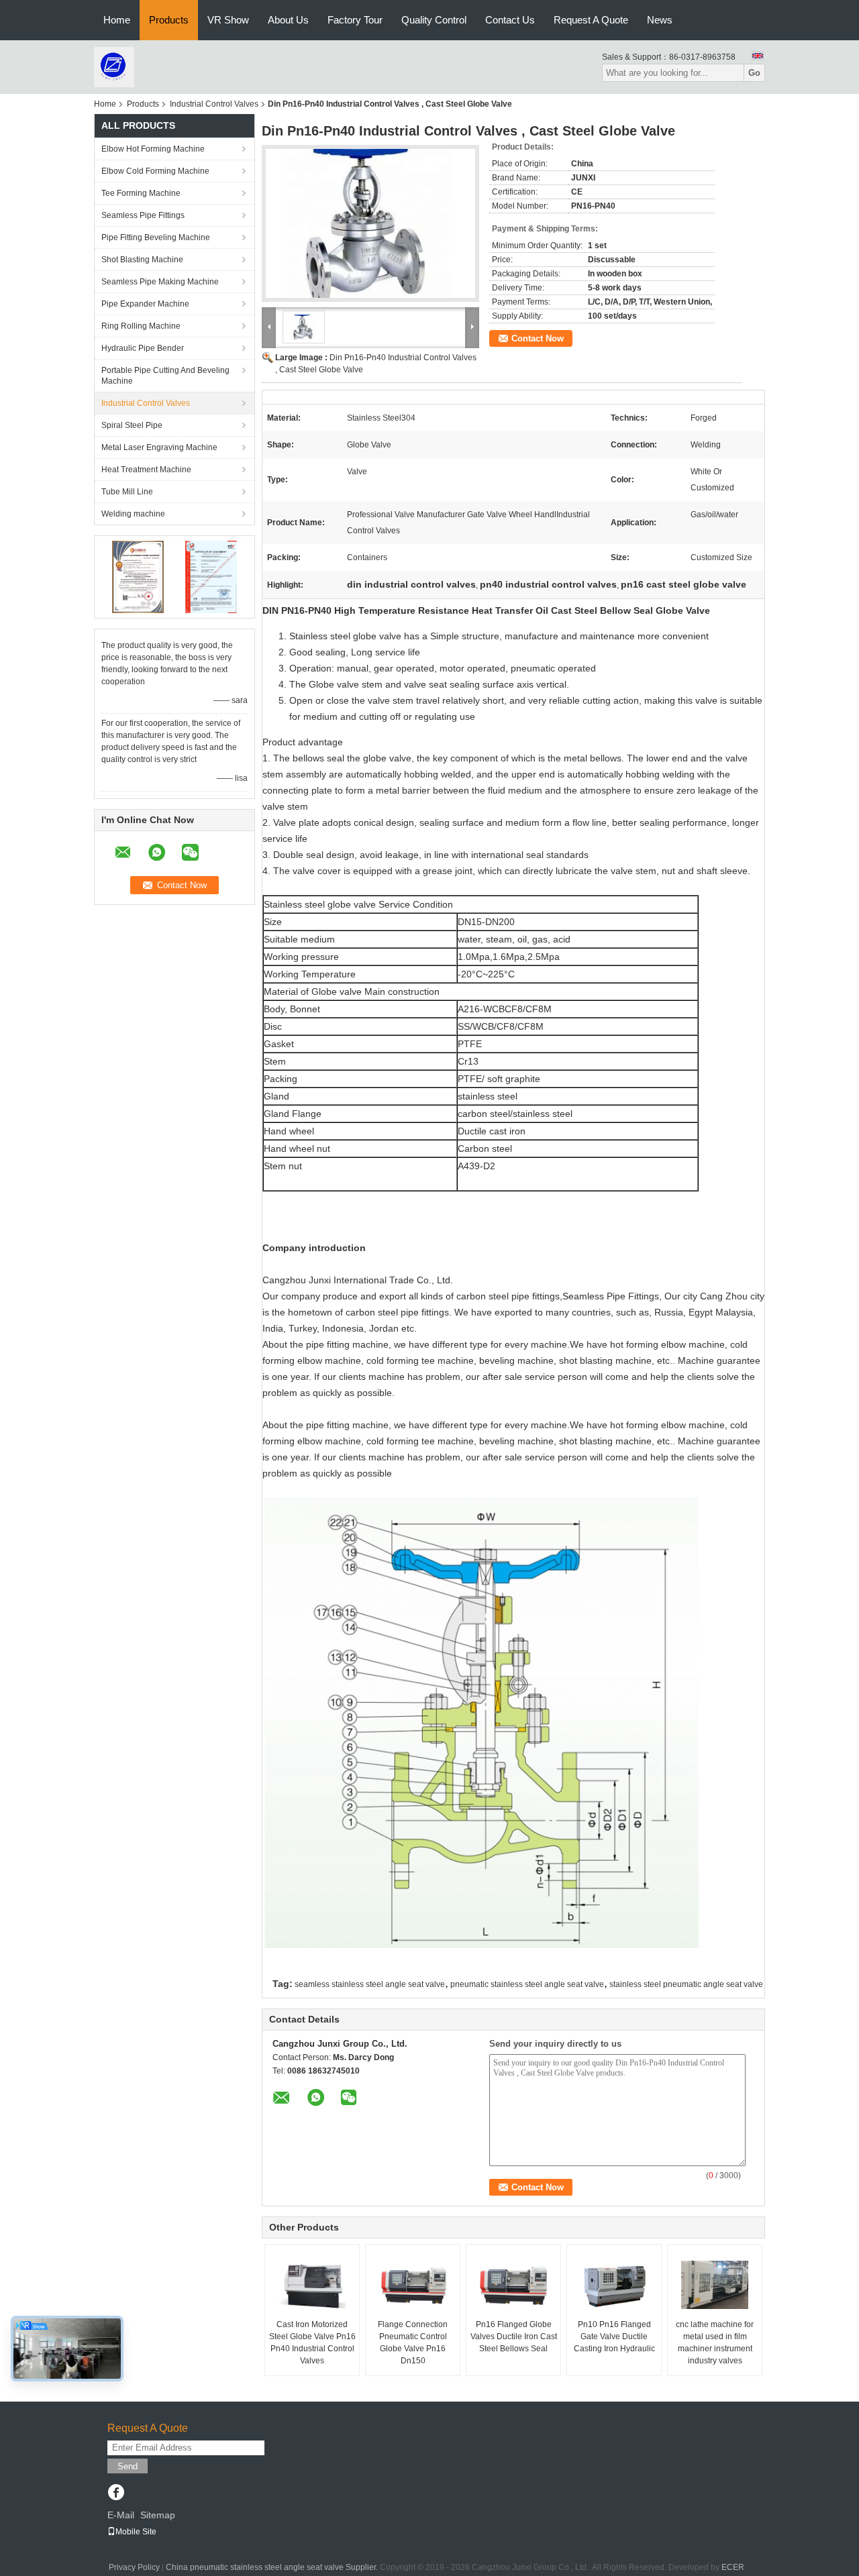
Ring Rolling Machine (141, 326)
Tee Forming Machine (141, 193)
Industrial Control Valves (214, 104)
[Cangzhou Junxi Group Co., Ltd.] (114, 66)
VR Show (228, 20)
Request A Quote (591, 20)
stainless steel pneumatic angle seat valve (686, 1984)
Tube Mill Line (127, 492)
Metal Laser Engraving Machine (159, 447)
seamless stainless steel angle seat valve (370, 1984)
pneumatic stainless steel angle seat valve (527, 1984)
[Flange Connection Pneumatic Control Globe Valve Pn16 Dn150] (413, 2285)
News (660, 20)
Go (754, 73)
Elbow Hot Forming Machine (153, 149)
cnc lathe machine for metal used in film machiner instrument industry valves (715, 2343)
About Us (288, 20)
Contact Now (538, 338)
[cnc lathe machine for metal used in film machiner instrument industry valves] (715, 2285)
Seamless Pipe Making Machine (160, 282)
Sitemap (158, 2515)
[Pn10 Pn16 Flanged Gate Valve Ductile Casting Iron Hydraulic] (614, 2285)
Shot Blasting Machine (142, 260)
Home (117, 20)
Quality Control (434, 20)
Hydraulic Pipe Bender (143, 348)
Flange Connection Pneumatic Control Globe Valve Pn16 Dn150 (413, 2343)
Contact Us (510, 20)
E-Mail (121, 2515)
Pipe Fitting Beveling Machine (156, 237)
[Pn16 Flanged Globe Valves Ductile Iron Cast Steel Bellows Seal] (513, 2285)
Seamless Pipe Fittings (143, 215)
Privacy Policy (134, 2567)
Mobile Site (136, 2532)
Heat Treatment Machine (146, 470)
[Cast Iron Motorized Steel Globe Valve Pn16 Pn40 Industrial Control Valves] (312, 2285)
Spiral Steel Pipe (132, 425)
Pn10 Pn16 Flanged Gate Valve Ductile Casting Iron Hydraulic (614, 2337)
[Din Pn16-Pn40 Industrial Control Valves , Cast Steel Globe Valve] (370, 223)
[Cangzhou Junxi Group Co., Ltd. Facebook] (116, 2493)
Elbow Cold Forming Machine (155, 171)
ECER (733, 2567)
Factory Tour (355, 20)
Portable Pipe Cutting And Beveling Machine (165, 376)
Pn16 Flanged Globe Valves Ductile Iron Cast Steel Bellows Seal (514, 2337)
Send (128, 2466)
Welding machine (133, 514)
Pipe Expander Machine (145, 304)
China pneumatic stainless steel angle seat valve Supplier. (273, 2567)
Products (169, 20)
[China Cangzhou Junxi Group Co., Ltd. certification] (138, 576)
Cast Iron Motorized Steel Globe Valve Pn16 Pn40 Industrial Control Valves (312, 2343)
